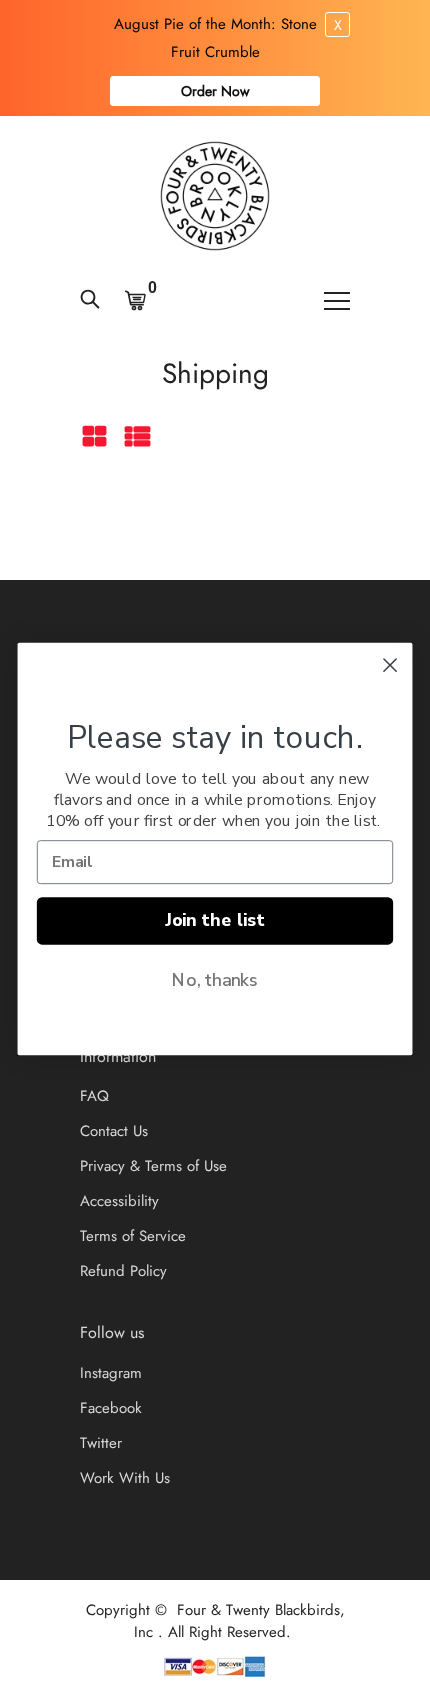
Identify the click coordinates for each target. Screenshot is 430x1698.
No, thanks (215, 980)
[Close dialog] (390, 665)
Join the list (214, 921)
